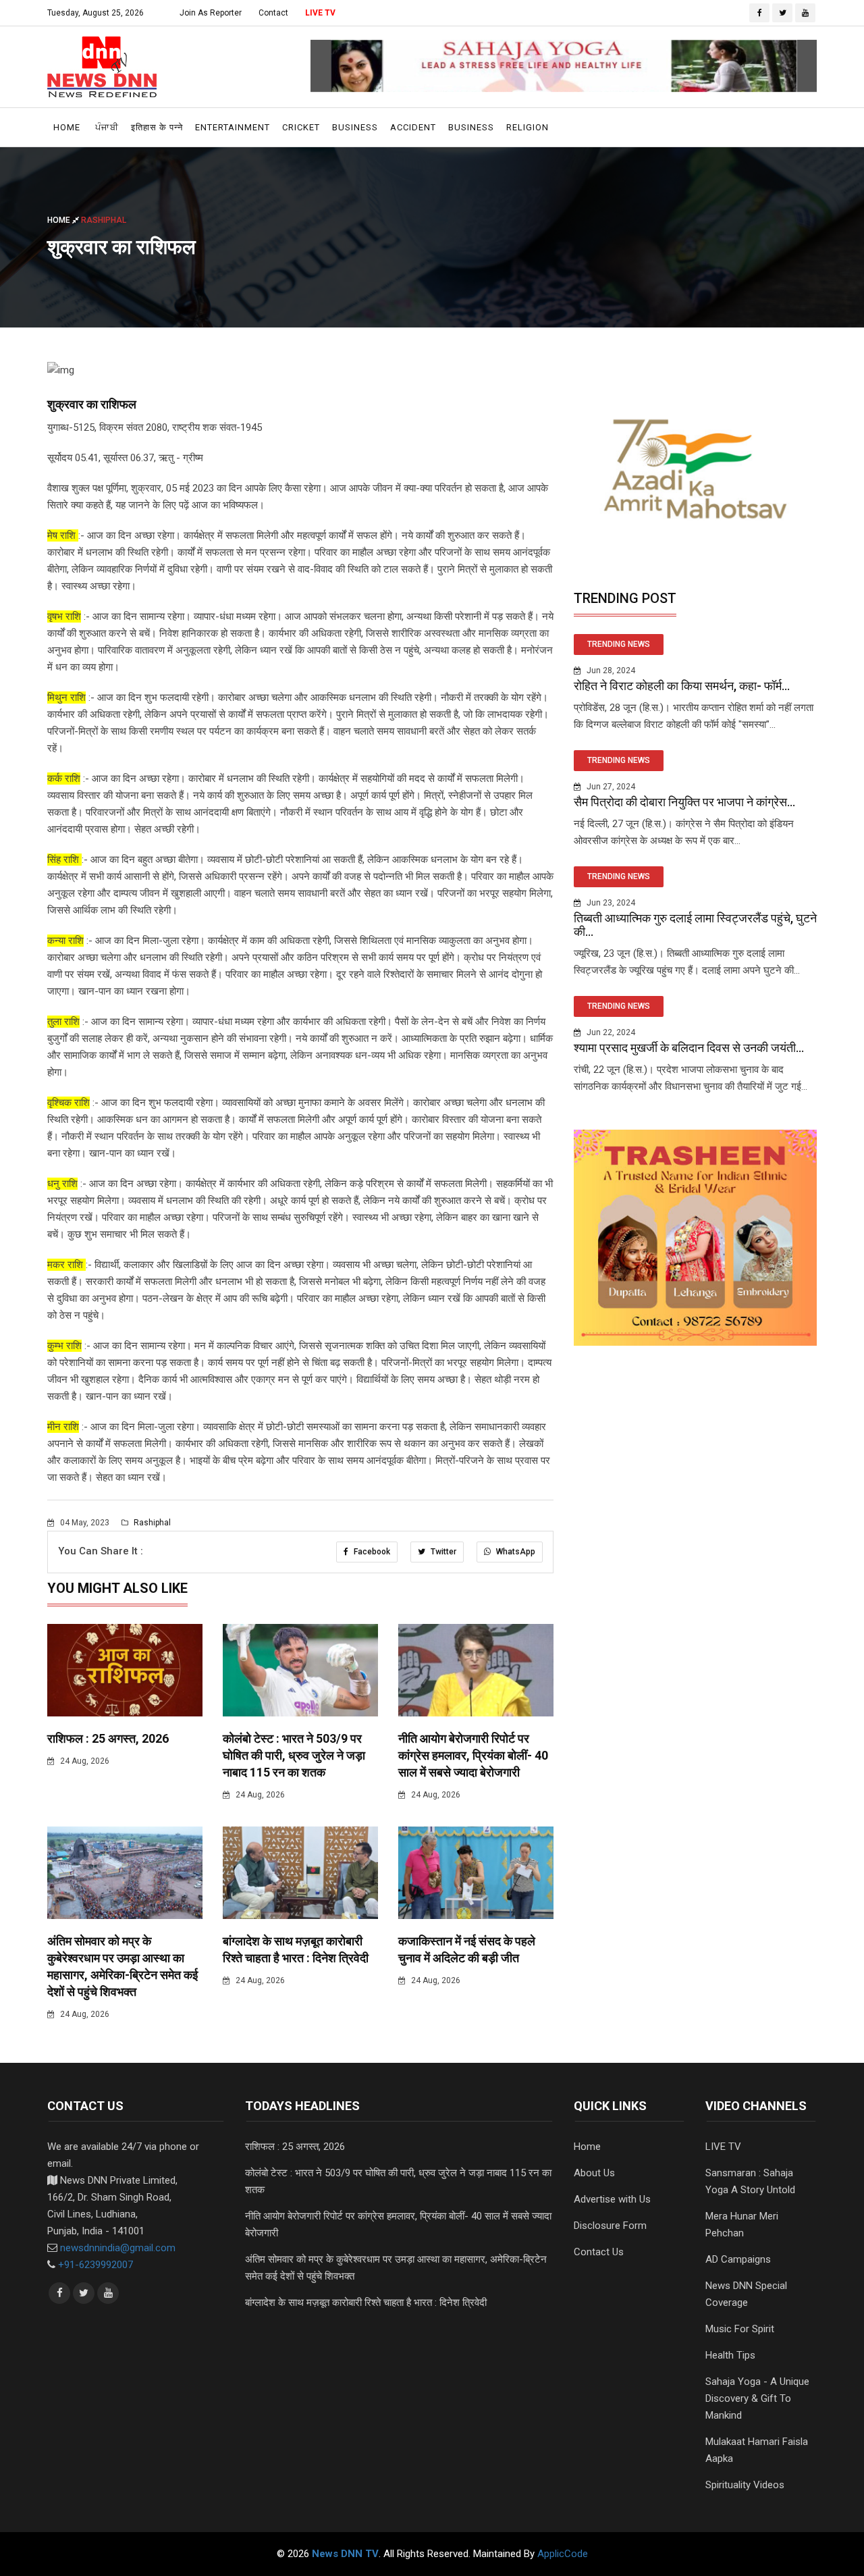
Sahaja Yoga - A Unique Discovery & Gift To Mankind (757, 2398)
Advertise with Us (612, 2199)
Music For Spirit (740, 2329)
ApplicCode (563, 2554)
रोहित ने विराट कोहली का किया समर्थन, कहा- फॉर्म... (682, 686)
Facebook (371, 1552)
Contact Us (599, 2252)
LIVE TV (320, 13)
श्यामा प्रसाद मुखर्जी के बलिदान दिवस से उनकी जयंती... (689, 1048)
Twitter (442, 1552)
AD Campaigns (738, 2259)
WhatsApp (515, 1552)
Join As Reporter (211, 13)
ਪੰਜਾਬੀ (107, 127)
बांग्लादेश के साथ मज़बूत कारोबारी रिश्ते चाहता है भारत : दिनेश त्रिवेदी (366, 2303)
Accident (413, 127)
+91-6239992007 (96, 2265)
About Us (594, 2173)
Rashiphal (151, 1523)
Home (67, 127)
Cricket (301, 127)
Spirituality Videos (745, 2485)
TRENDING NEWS (619, 644)
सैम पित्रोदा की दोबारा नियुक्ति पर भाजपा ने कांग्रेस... (684, 802)
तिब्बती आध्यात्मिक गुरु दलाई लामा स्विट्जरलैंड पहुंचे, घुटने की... (695, 925)
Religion (528, 127)
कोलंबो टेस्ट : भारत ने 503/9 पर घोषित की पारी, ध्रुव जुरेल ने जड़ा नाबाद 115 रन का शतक (294, 1755)
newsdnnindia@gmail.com (118, 2248)
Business (355, 127)
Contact (273, 13)
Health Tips (730, 2355)
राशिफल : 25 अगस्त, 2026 (108, 1738)
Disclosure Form (610, 2226)
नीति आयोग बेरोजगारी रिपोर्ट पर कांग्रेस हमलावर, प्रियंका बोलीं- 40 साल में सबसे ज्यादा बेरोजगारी (473, 1755)
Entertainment (233, 127)
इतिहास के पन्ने (157, 127)
